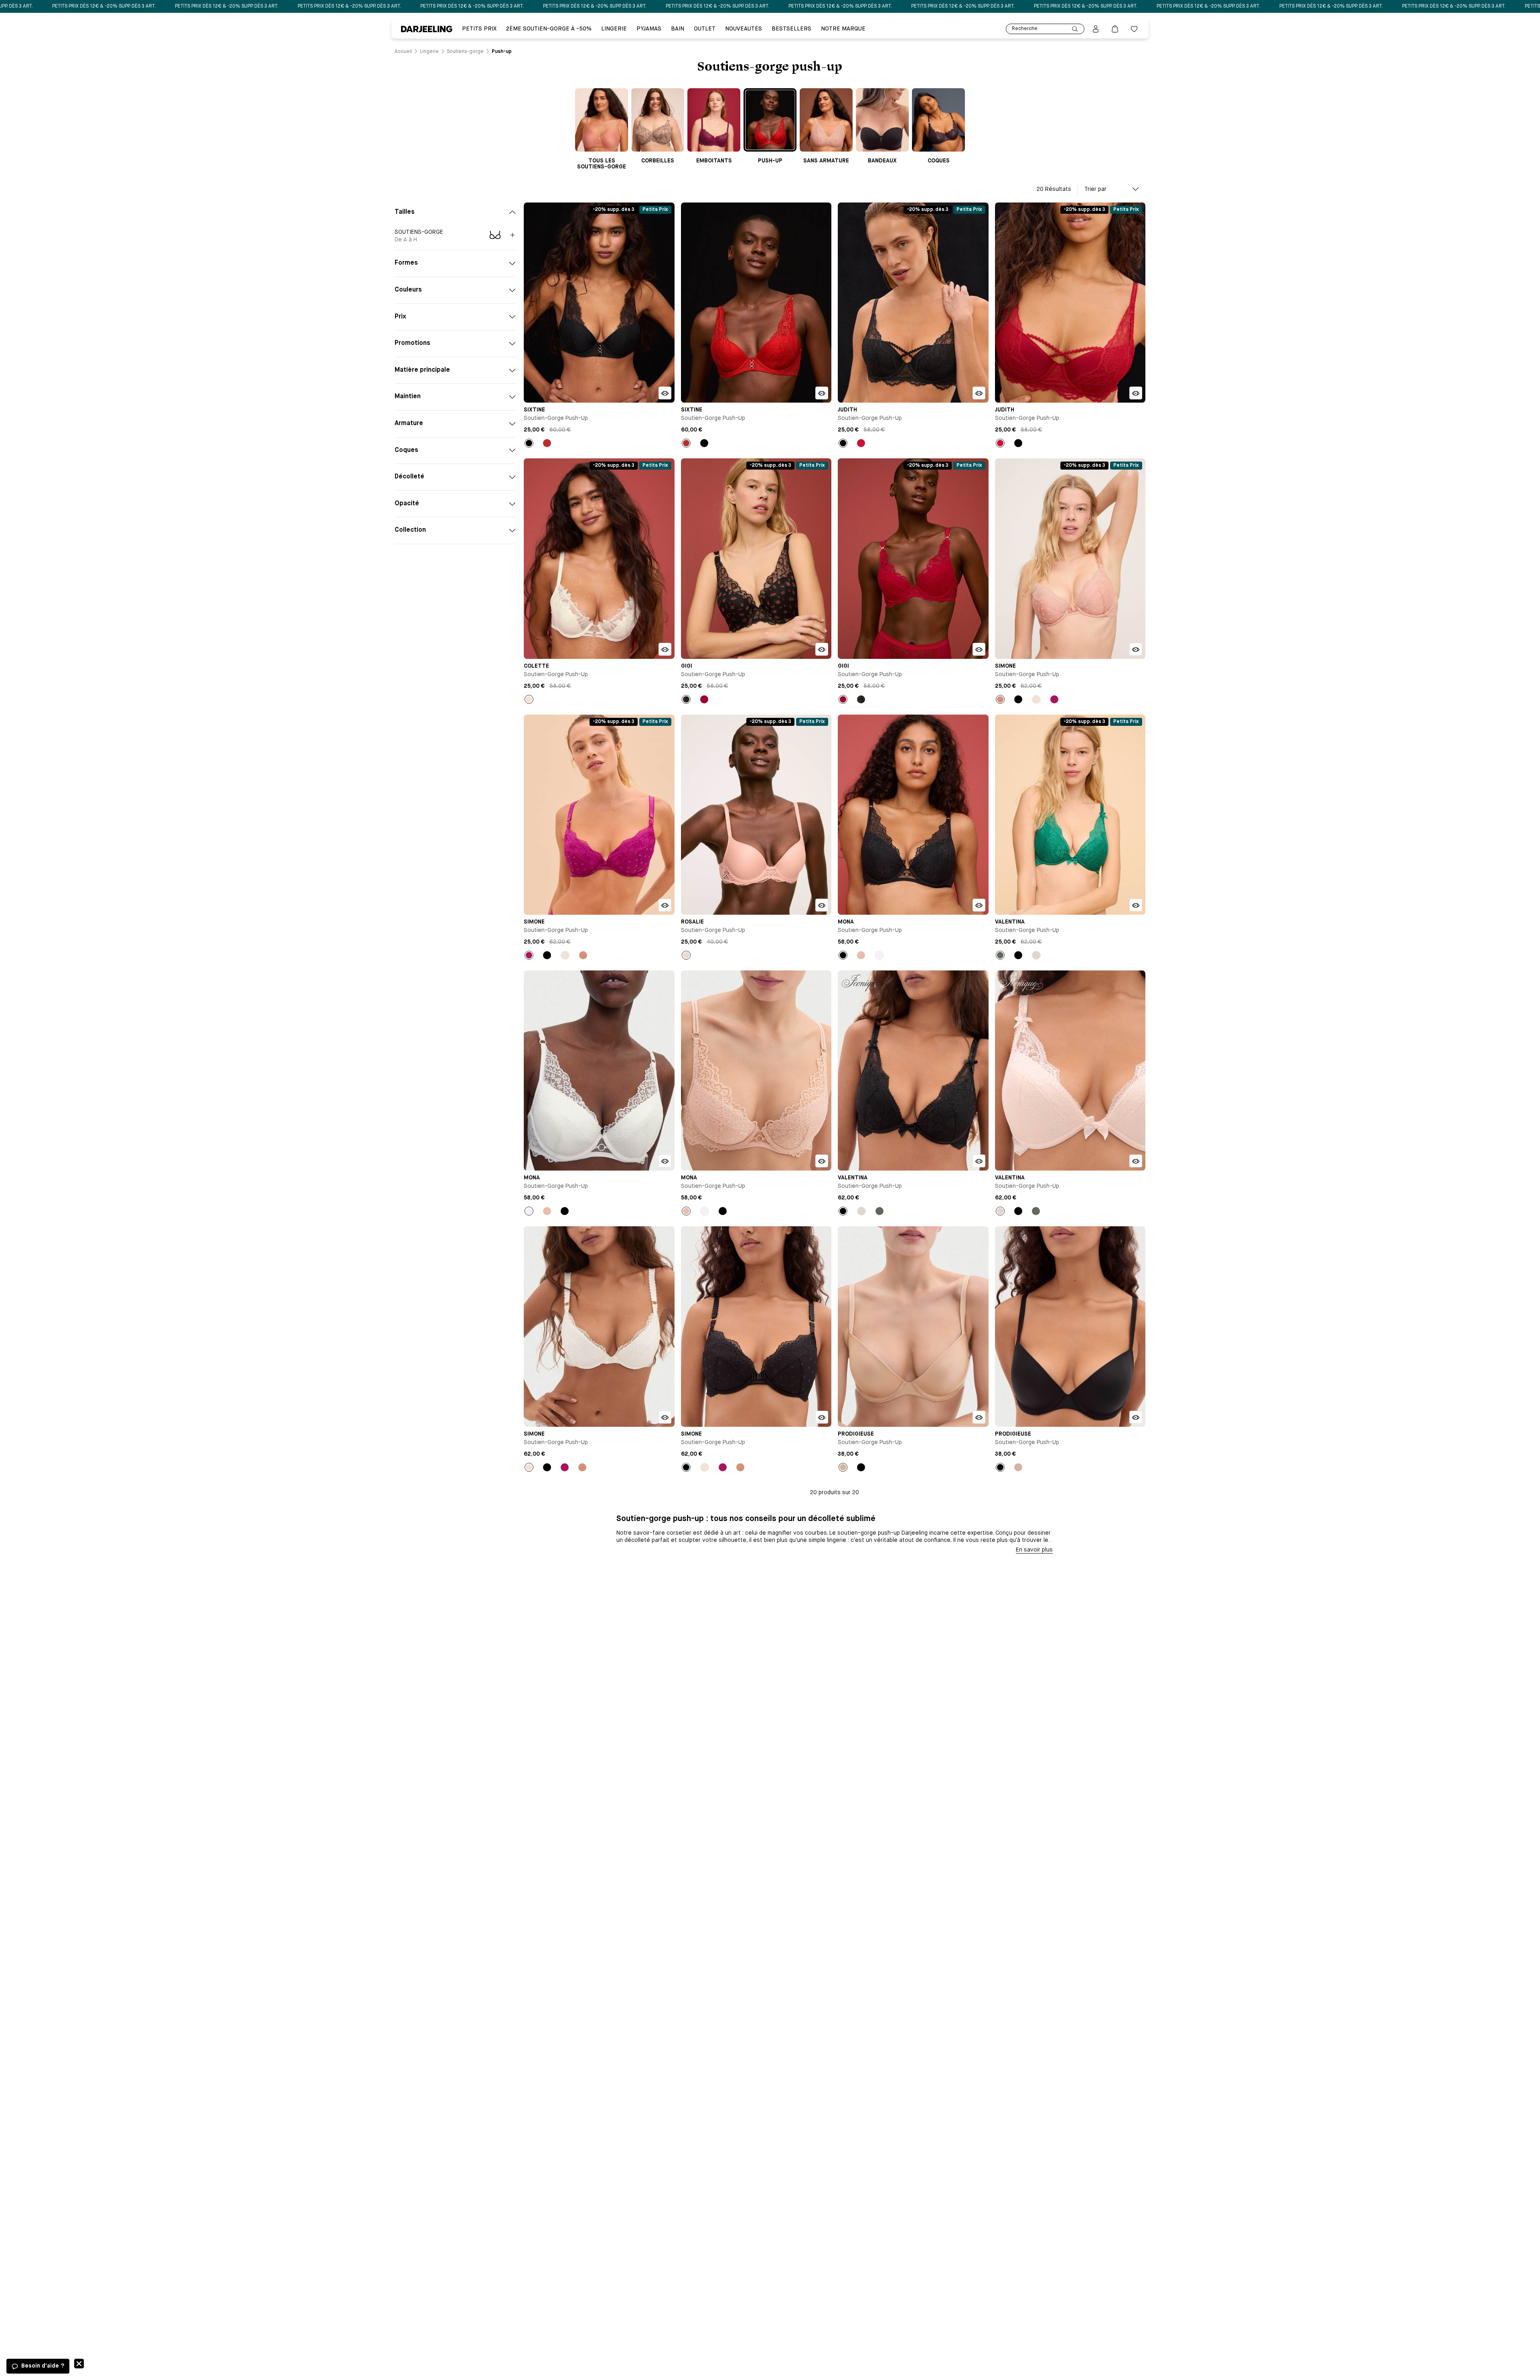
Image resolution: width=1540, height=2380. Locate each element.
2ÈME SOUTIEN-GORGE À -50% (549, 29)
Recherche (1025, 29)
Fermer (79, 2364)
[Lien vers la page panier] (1115, 29)
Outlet (705, 29)
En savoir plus (1034, 1550)
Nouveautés (744, 29)
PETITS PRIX (479, 29)
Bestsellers (791, 29)
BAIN (678, 29)
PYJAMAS (649, 29)
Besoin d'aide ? (43, 2366)
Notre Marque (843, 29)
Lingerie (614, 29)
